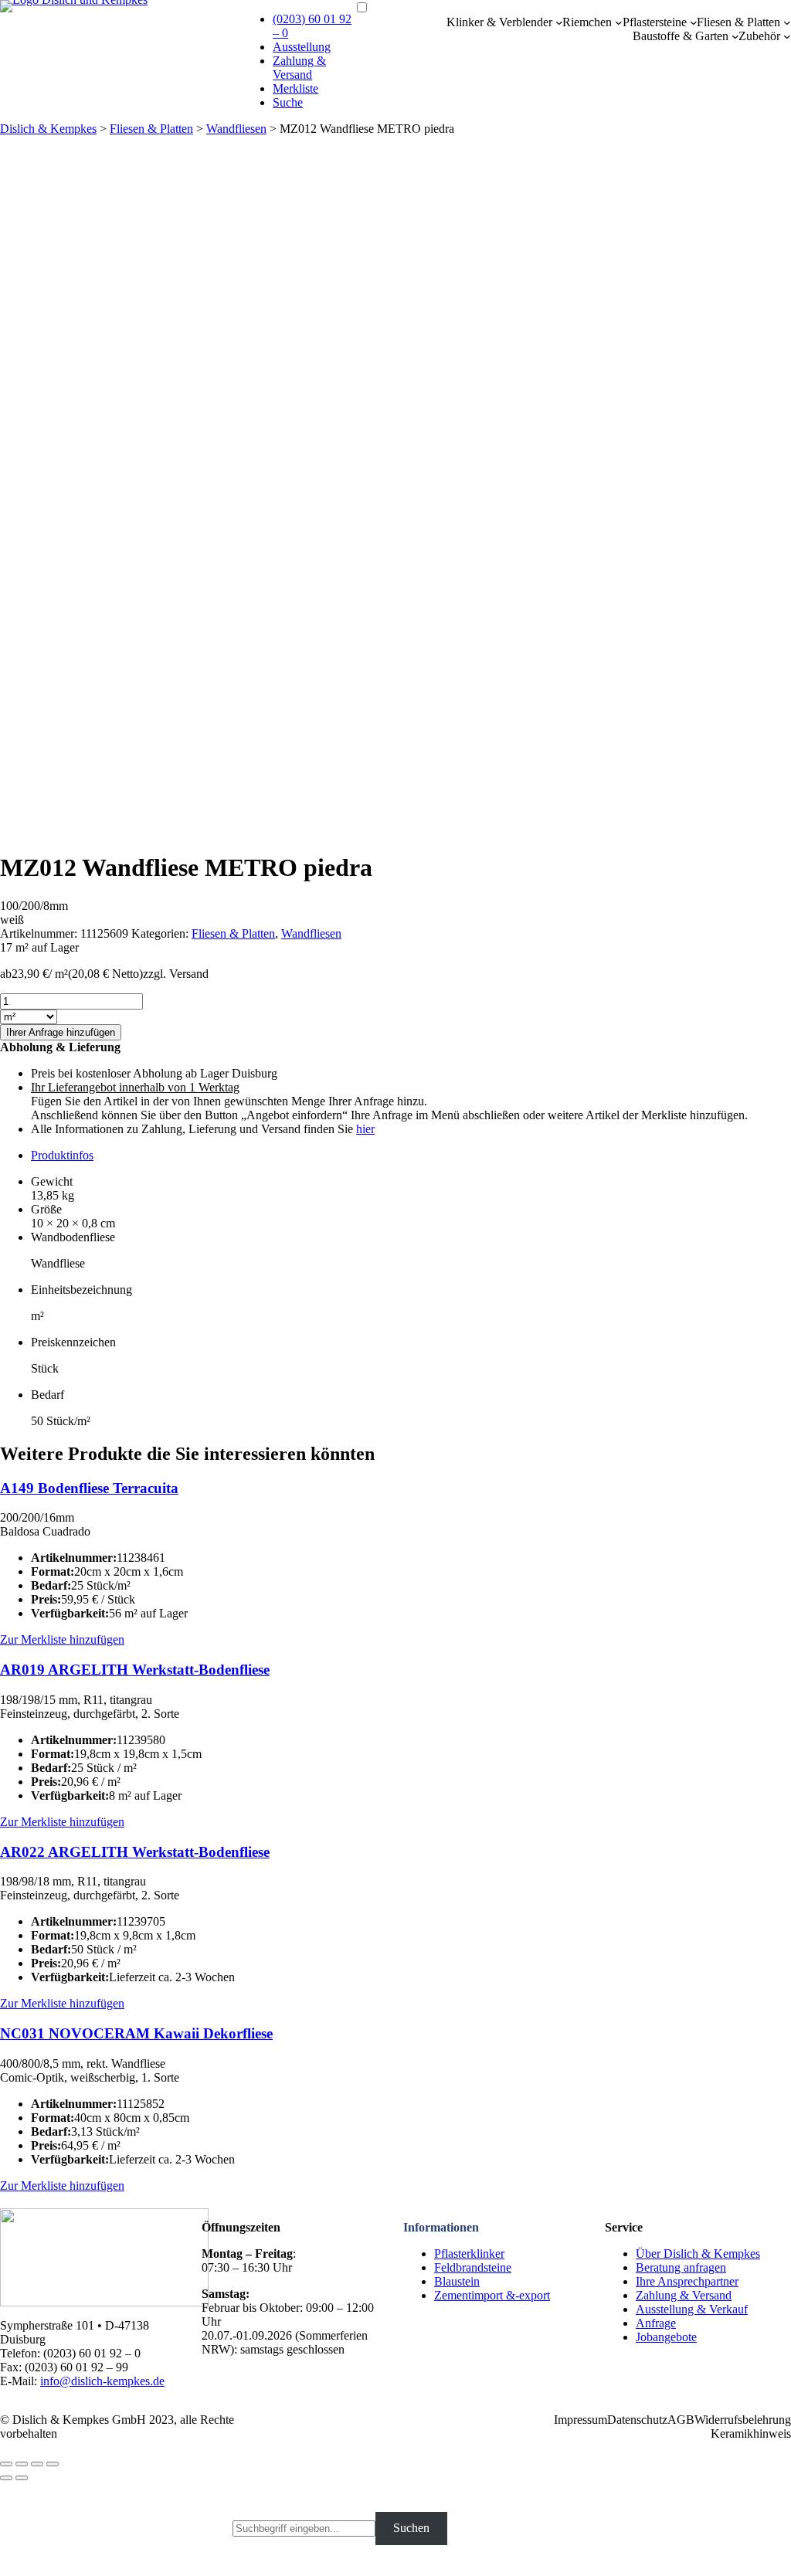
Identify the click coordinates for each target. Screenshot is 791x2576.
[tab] (411, 1156)
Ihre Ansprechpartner (687, 2281)
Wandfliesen (236, 129)
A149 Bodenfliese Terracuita (89, 1488)
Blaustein (457, 2281)
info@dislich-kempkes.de (102, 2381)
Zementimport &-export (492, 2295)
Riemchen (587, 22)
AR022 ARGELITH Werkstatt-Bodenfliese (135, 1852)
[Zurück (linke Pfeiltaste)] (6, 2478)
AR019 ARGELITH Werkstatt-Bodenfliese (135, 1670)
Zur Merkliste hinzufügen (62, 1639)
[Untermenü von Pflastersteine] (694, 22)
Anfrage (656, 2323)
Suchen (411, 2528)
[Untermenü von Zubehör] (787, 36)
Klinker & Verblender (499, 22)
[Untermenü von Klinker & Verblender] (559, 22)
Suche (288, 102)
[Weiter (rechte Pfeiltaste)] (22, 2478)
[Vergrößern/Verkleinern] (53, 2464)
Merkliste (295, 88)
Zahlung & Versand (299, 68)
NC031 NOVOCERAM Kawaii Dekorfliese (136, 2033)
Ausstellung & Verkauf (692, 2309)
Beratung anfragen (681, 2267)
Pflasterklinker (469, 2254)
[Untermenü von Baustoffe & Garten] (735, 36)
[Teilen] (22, 2464)
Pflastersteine (655, 22)
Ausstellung (302, 47)
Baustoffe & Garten (681, 36)
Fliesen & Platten (738, 22)
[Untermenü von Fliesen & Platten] (787, 22)
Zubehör (759, 36)
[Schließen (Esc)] (6, 2464)
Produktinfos (62, 1155)
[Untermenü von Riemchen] (619, 22)
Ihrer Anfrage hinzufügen (61, 1032)
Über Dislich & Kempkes (698, 2254)
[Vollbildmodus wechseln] (37, 2464)
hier (365, 1129)
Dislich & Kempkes (48, 129)
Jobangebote (666, 2337)
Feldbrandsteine (473, 2267)
